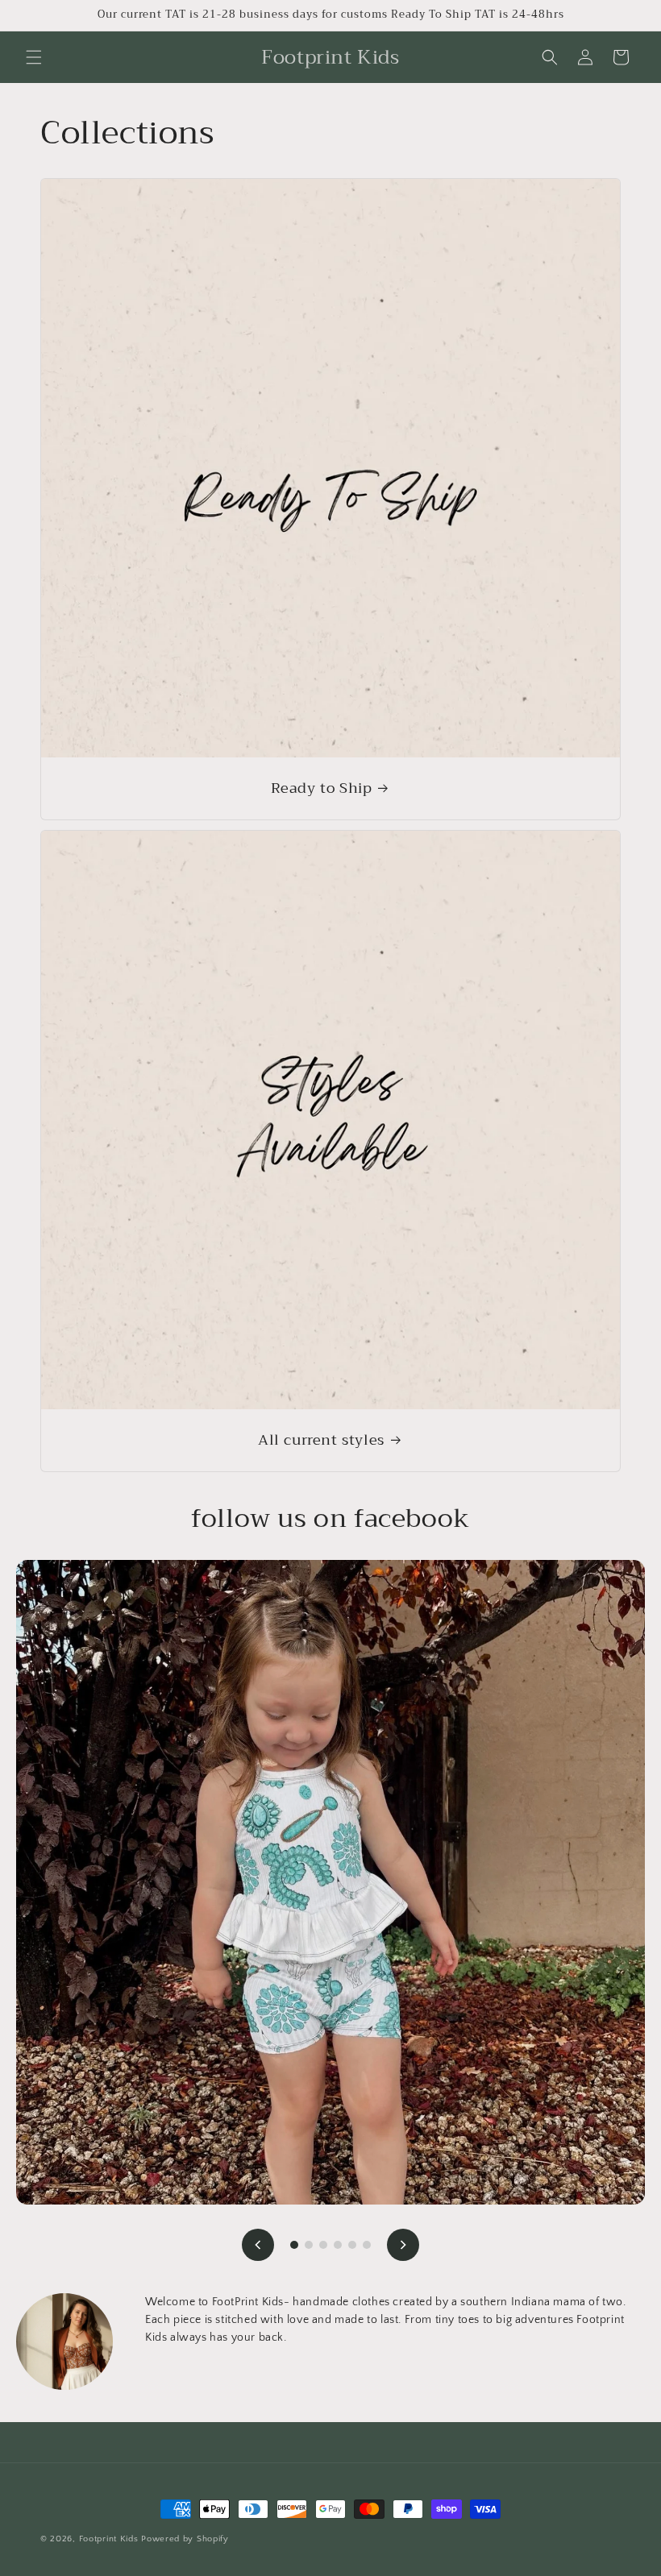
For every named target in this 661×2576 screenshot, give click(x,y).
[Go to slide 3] (323, 2245)
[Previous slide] (258, 2245)
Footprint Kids (109, 2539)
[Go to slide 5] (352, 2245)
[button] (34, 57)
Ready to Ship (322, 788)
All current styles (321, 1440)
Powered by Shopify (185, 2539)
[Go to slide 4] (338, 2245)
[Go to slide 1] (294, 2245)
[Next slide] (403, 2245)
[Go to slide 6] (367, 2245)
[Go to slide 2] (309, 2245)
